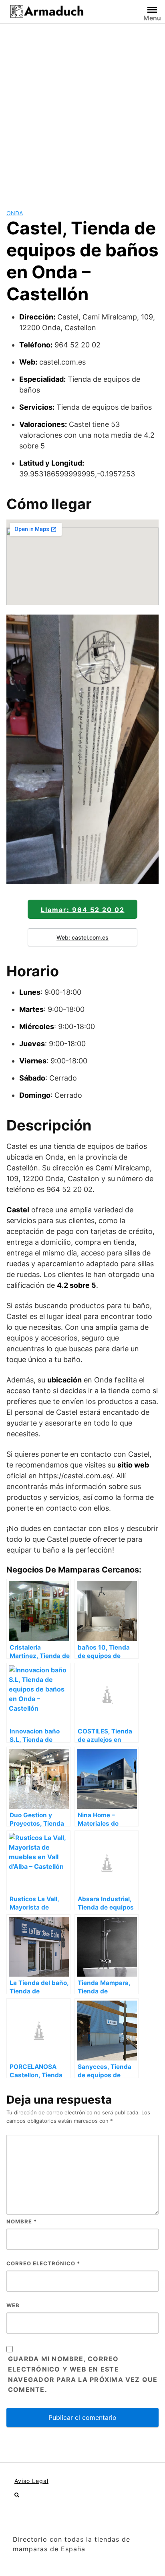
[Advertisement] (82, 110)
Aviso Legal (31, 2481)
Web (13, 2305)
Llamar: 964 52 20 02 (83, 910)
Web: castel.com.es (82, 937)
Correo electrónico (43, 2263)
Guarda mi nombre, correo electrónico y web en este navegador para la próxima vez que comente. (83, 2374)
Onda (15, 213)
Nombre (22, 2221)
